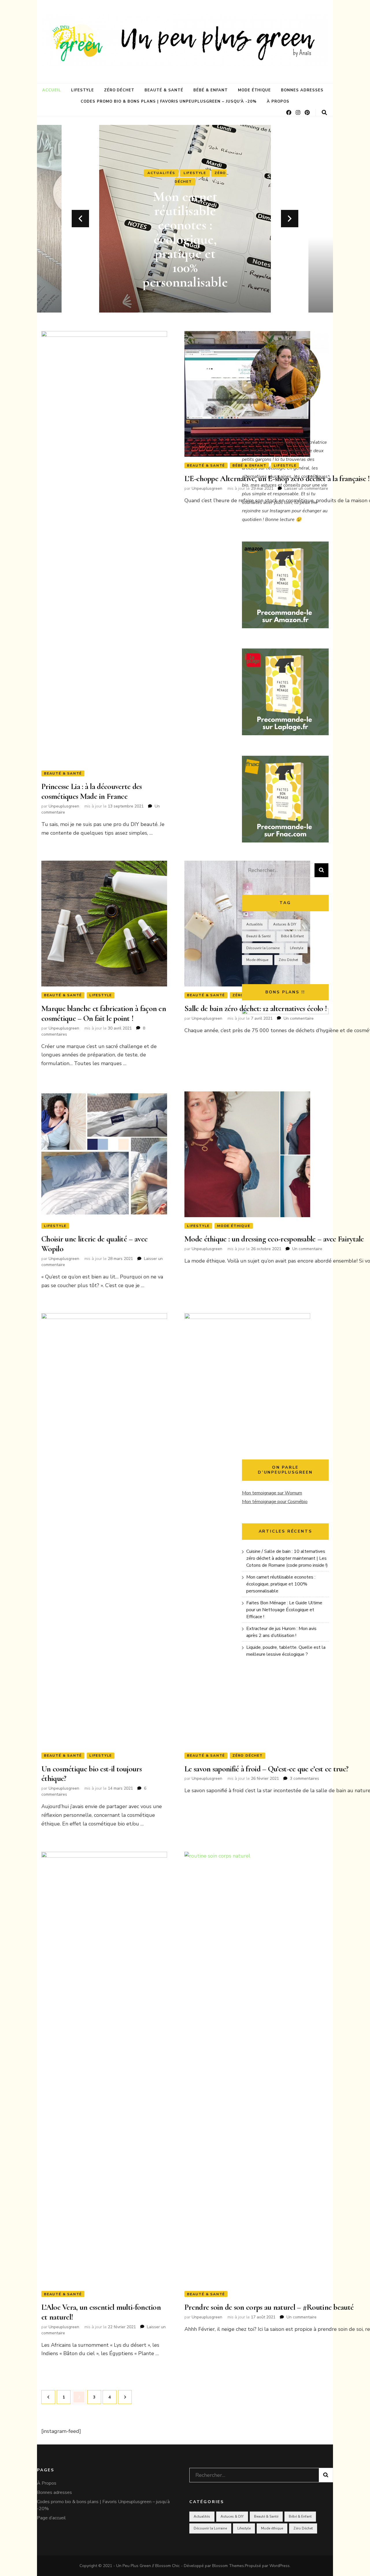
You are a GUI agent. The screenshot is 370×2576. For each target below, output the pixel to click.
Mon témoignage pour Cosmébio (275, 1502)
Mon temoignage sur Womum (272, 1493)
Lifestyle (83, 90)
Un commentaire (299, 1018)
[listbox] (185, 219)
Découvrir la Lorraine (263, 948)
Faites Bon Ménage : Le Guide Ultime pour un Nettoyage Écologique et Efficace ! (185, 239)
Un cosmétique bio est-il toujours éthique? (91, 1774)
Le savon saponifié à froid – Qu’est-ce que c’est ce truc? (266, 1769)
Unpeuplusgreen (64, 806)
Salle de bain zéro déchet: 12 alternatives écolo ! (256, 1008)
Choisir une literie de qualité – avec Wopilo (94, 1244)
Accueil (52, 90)
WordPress (280, 2566)
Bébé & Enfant (211, 90)
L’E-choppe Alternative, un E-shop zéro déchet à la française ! (277, 478)
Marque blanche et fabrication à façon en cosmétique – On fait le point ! (104, 1013)
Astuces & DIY (285, 924)
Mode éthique (255, 90)
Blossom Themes (228, 2566)
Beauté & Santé (164, 90)
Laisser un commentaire (306, 488)
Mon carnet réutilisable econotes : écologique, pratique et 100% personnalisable (281, 1584)
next (290, 219)
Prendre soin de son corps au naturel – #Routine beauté (269, 2307)
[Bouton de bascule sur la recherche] (324, 113)
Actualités (185, 182)
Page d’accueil (51, 2518)
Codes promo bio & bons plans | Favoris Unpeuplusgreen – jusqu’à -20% (169, 101)
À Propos (278, 101)
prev (80, 219)
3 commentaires (305, 1778)
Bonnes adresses (302, 90)
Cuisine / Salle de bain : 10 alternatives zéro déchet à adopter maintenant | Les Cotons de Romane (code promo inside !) (287, 1558)
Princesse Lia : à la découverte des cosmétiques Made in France (92, 791)
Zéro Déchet (119, 90)
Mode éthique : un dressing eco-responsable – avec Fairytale (274, 1239)
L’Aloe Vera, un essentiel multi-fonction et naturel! (101, 2312)
